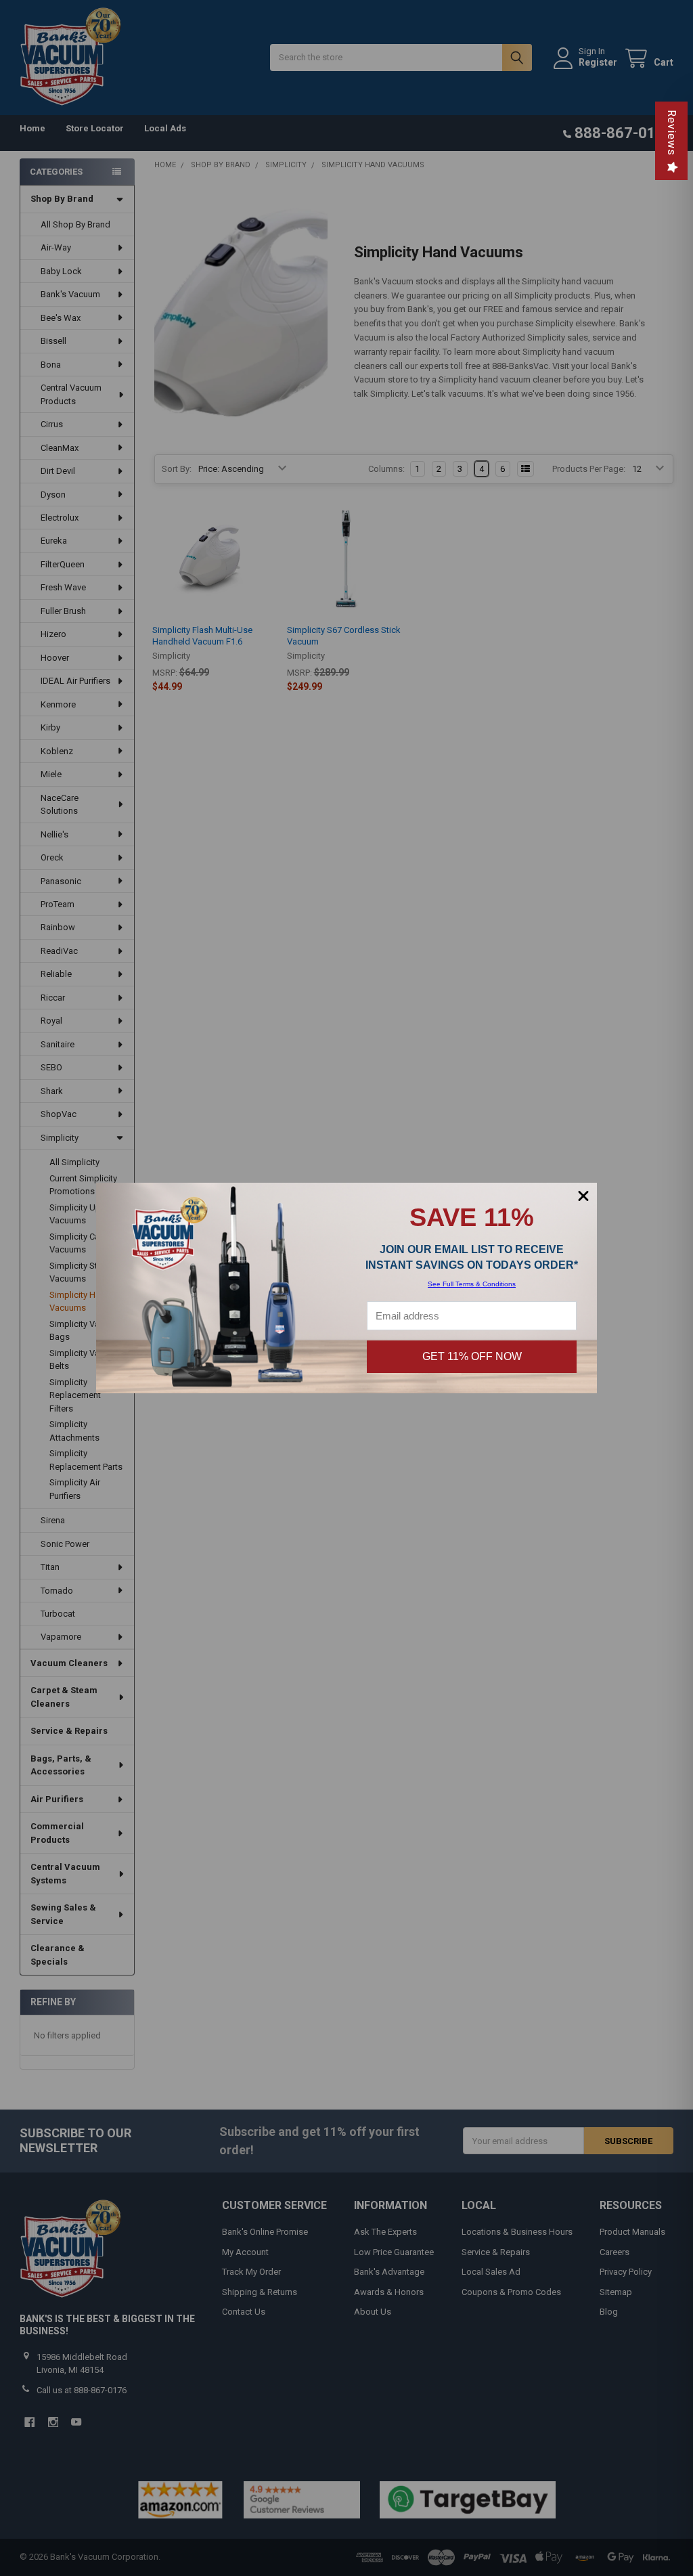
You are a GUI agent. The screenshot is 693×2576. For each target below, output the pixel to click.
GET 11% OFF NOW (472, 1356)
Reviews (672, 133)
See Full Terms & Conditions (472, 1284)
